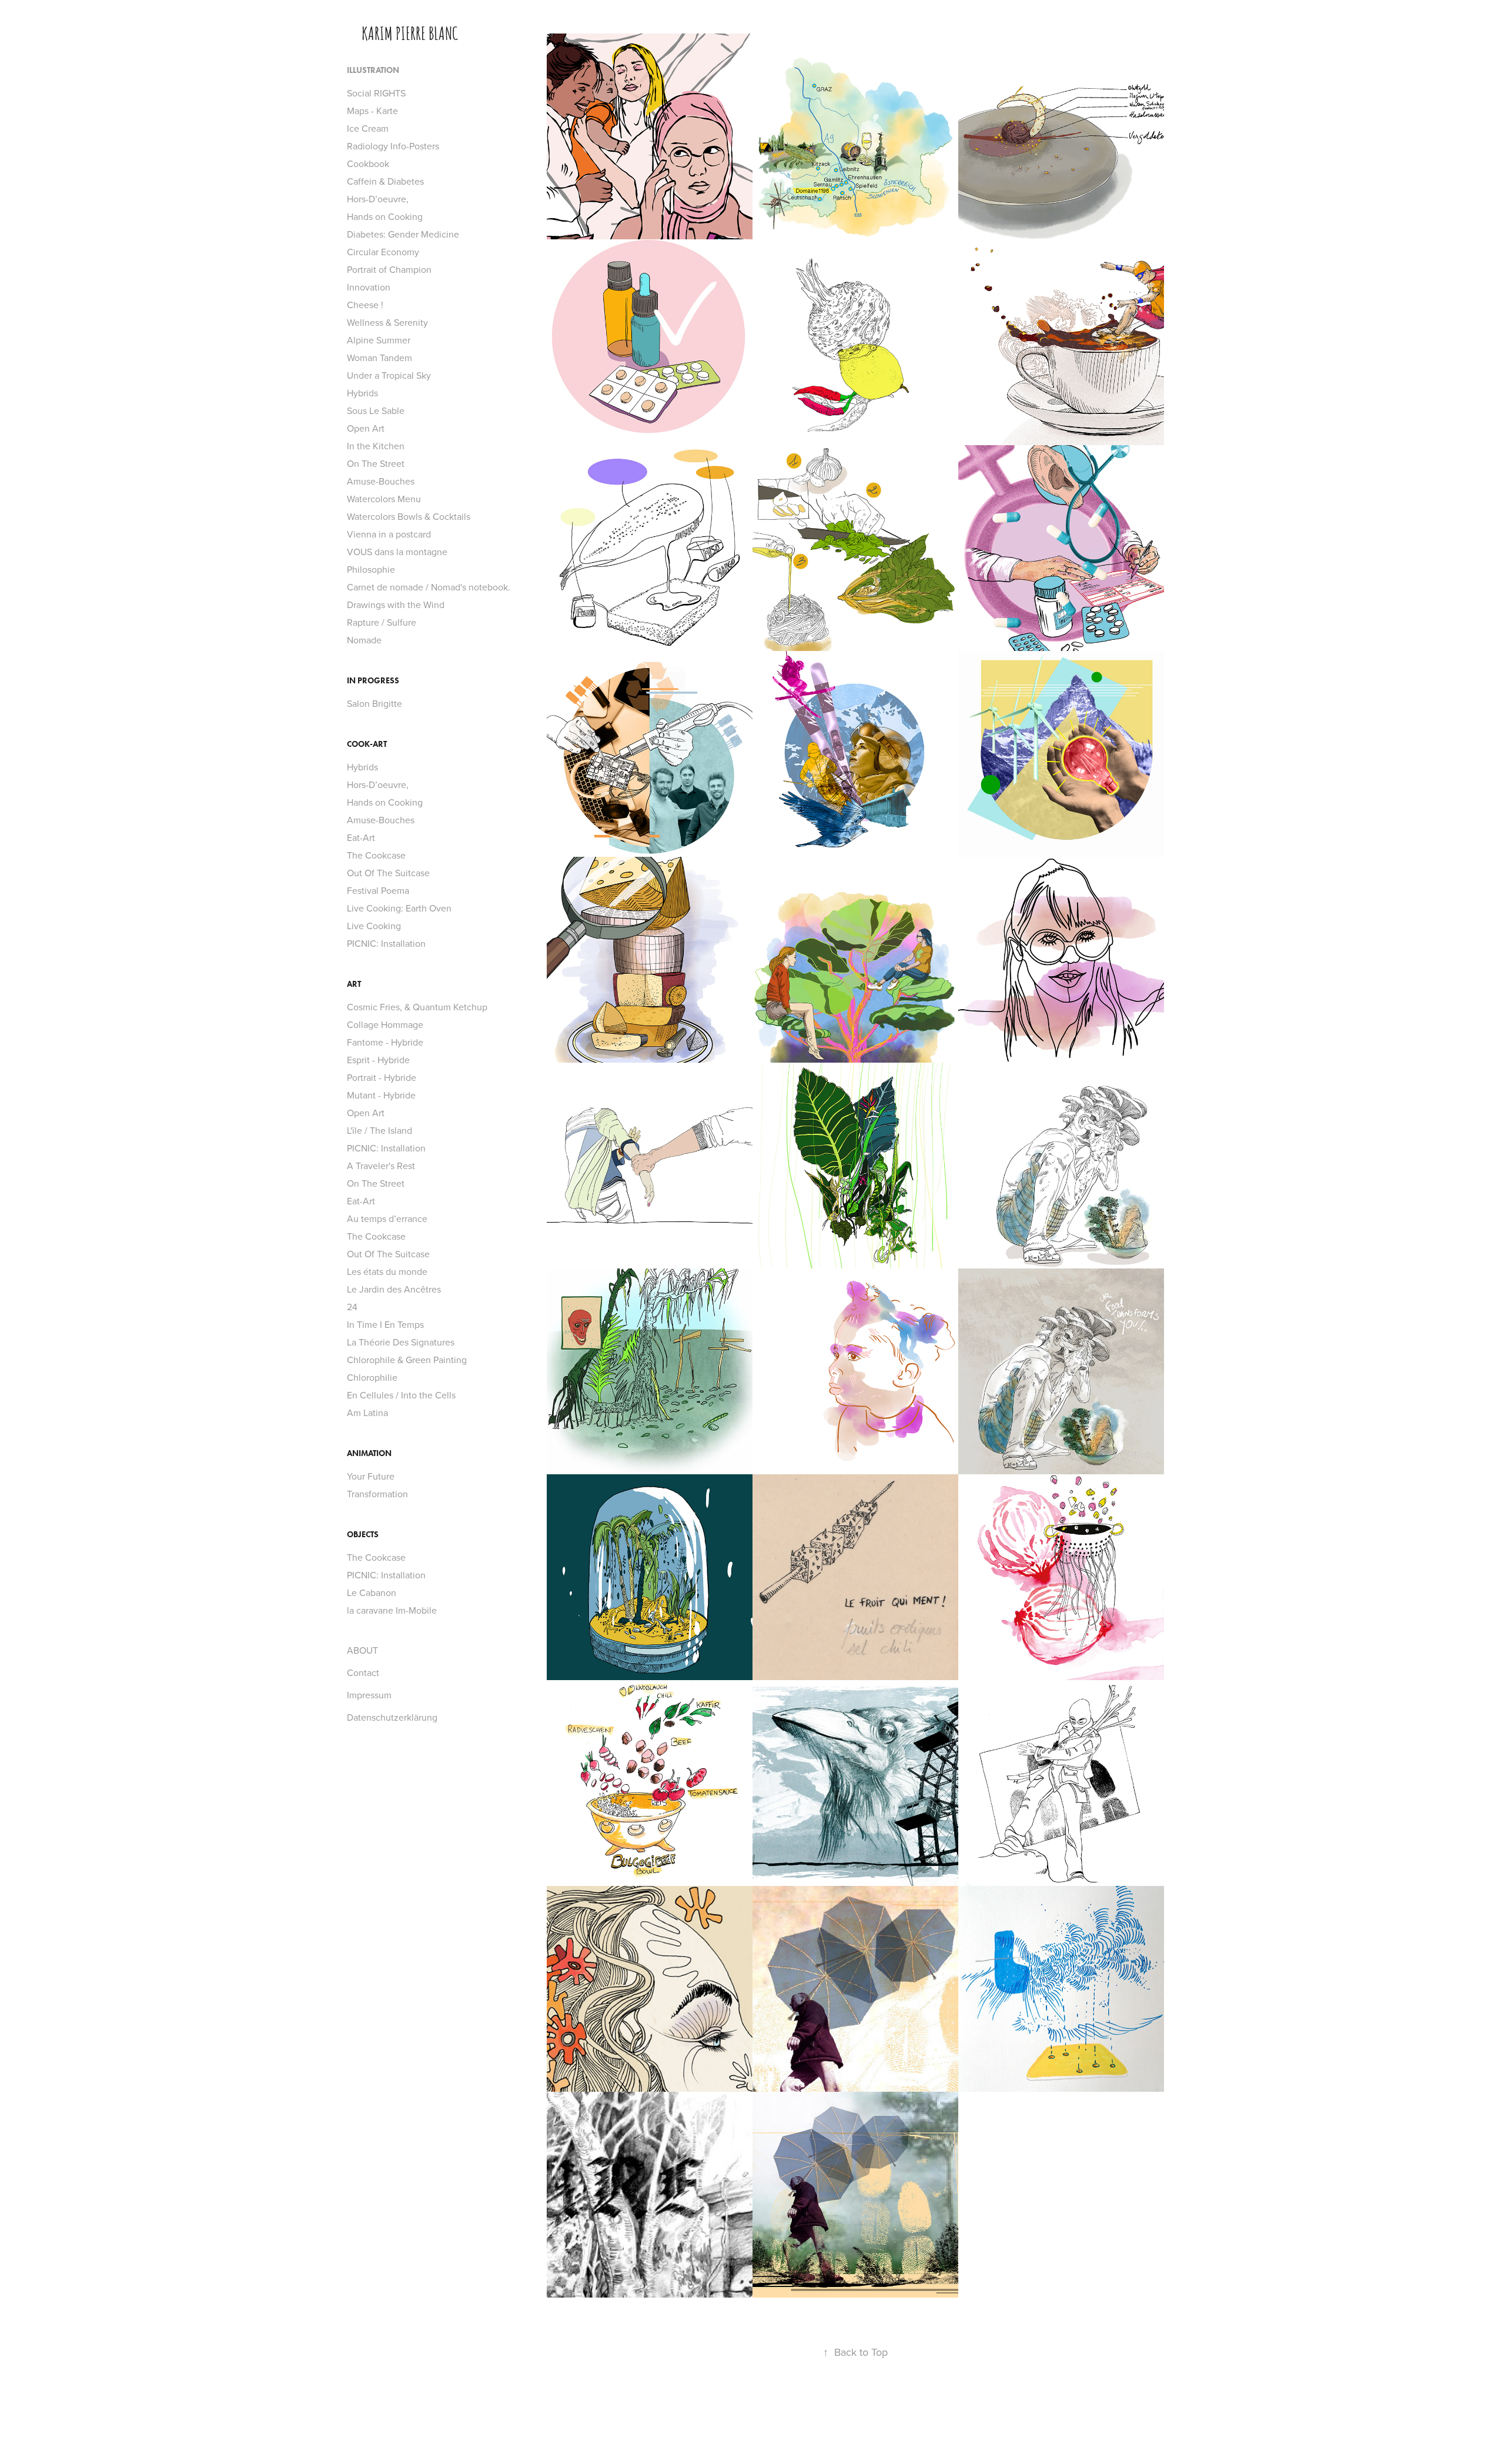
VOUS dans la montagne (397, 552)
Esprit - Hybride (378, 1060)
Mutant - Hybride (381, 1095)
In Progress (373, 681)
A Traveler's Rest (381, 1166)
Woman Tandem (379, 358)
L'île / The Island (379, 1130)
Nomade (364, 640)
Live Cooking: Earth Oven (399, 908)
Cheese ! (365, 305)
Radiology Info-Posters (393, 146)
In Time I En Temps (385, 1324)
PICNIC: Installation (386, 943)
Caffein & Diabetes (385, 181)
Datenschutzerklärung (392, 1717)
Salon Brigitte (374, 703)
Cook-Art (367, 744)
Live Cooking (374, 926)
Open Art (366, 428)
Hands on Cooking (385, 216)
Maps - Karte (372, 111)
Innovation (369, 287)
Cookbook (368, 163)
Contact (363, 1672)
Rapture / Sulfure (382, 622)
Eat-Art (361, 837)
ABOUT (362, 1650)
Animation (369, 1453)
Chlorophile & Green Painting (407, 1360)
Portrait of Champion (389, 269)
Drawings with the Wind (396, 605)
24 (352, 1307)
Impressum (369, 1695)
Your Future (371, 1476)
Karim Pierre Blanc (410, 32)
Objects (363, 1535)
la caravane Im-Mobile (392, 1610)
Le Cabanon (372, 1592)
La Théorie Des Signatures (401, 1342)
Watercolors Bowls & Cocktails (409, 516)
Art (354, 984)
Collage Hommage (385, 1024)
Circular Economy (383, 252)
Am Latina (367, 1413)
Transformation (377, 1494)
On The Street (376, 463)
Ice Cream (368, 128)
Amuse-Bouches (381, 481)
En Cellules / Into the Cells (401, 1395)
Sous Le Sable (376, 410)
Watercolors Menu (384, 499)
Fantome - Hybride (385, 1042)
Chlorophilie (372, 1377)
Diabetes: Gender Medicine (403, 234)
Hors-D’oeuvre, (378, 199)
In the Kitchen (376, 446)
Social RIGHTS (376, 93)
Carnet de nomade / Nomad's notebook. (429, 587)
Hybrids (362, 393)
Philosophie (371, 569)
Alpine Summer (379, 340)
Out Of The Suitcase (388, 873)
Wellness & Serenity (387, 322)
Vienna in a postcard (389, 534)
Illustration (373, 70)
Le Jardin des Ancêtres (394, 1289)
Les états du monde (387, 1271)
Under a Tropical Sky (389, 375)
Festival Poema (378, 890)
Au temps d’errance (387, 1218)
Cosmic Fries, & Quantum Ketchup (417, 1007)
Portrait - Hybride (382, 1077)
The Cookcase (376, 855)
